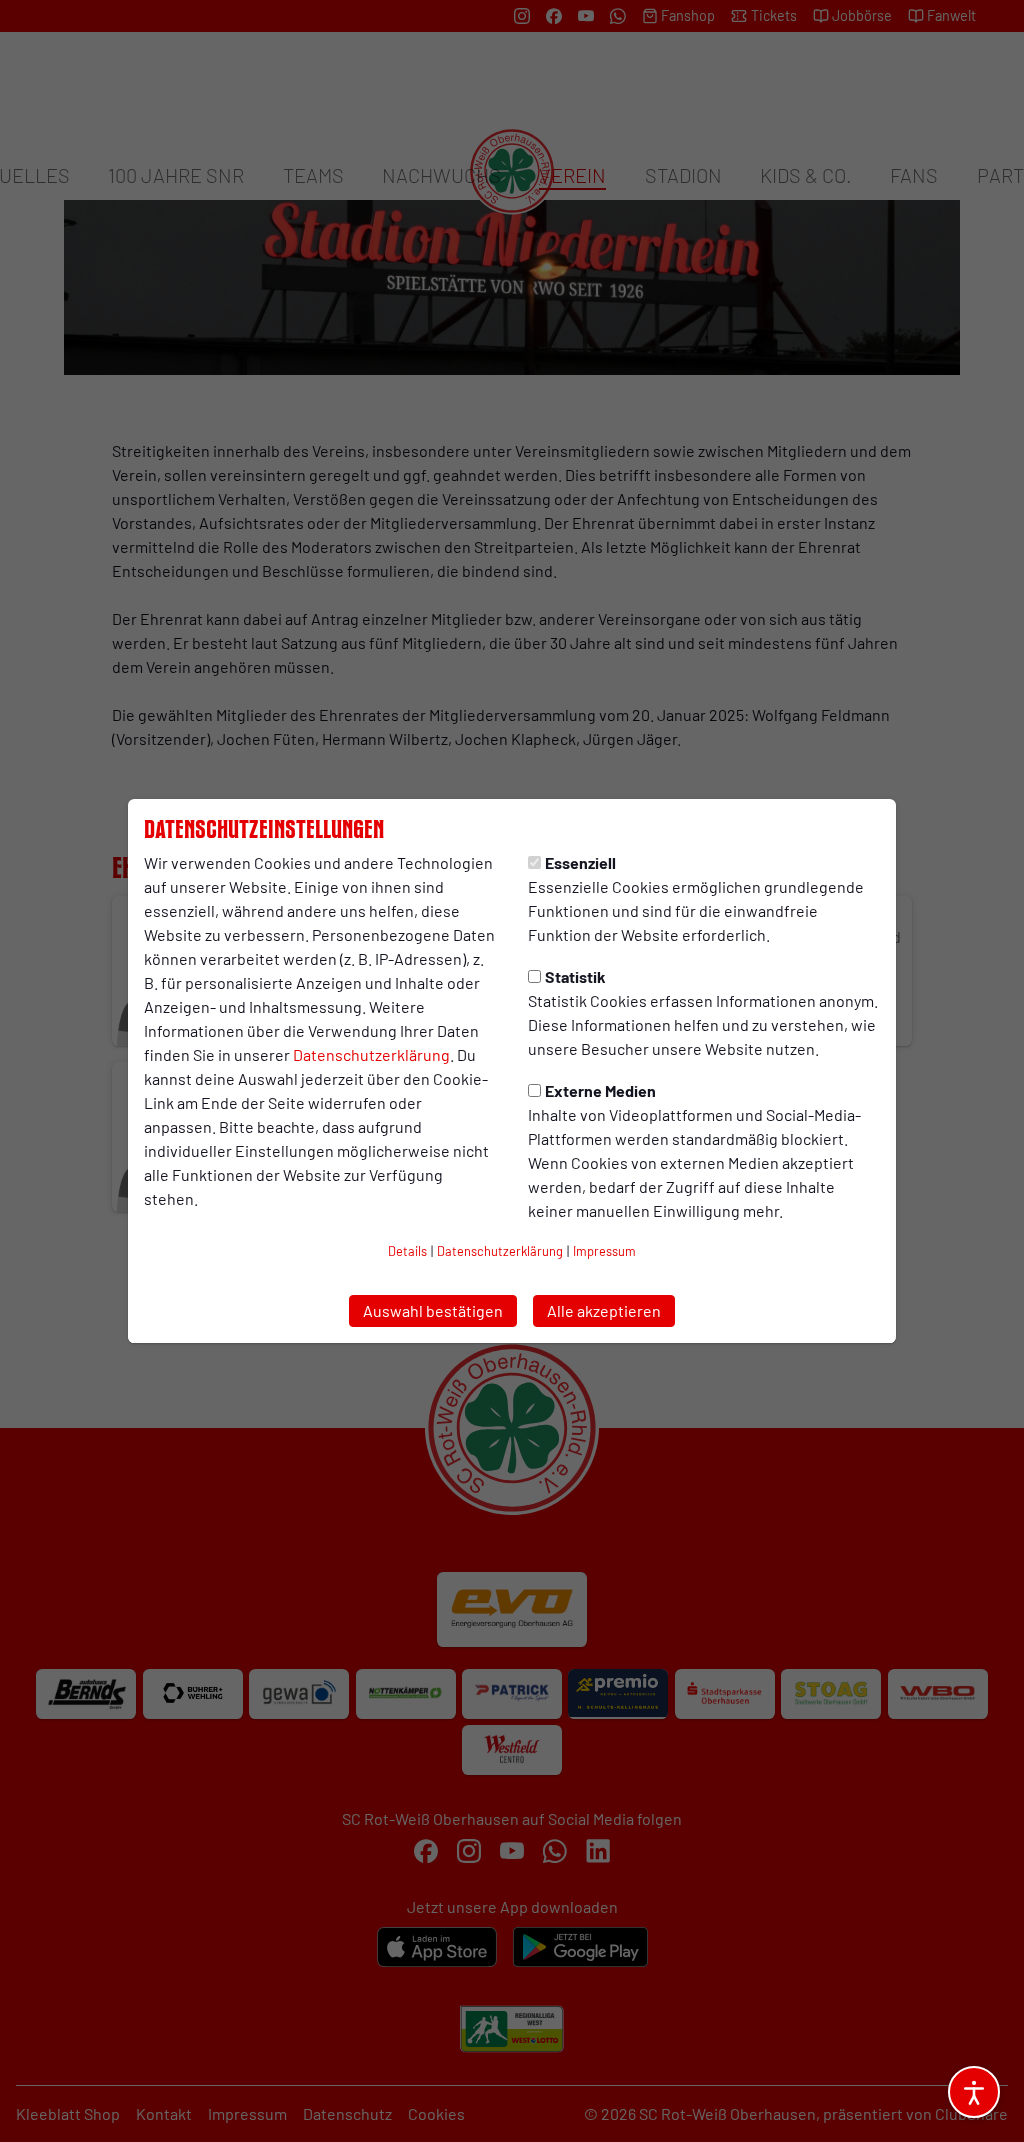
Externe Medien (600, 1090)
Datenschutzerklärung (371, 1054)
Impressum (604, 1251)
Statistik (575, 976)
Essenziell (580, 862)
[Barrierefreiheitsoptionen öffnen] (974, 2092)
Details (407, 1251)
